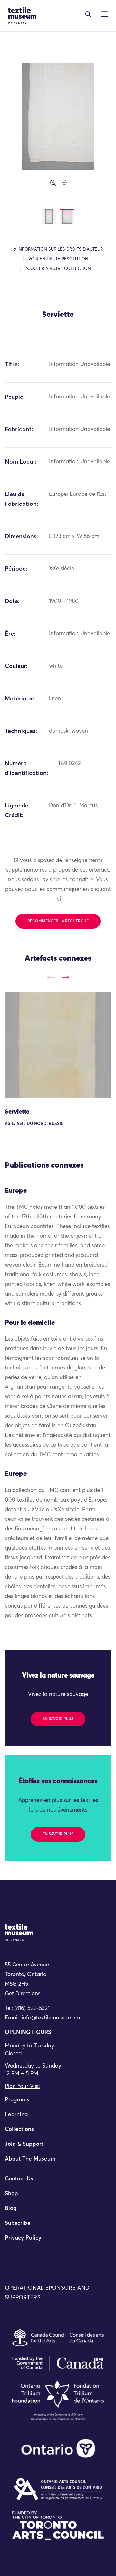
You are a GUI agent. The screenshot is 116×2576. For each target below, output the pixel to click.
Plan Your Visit (23, 2086)
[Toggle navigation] (88, 14)
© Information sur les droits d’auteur (58, 250)
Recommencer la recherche (58, 921)
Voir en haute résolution (58, 259)
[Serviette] (58, 1045)
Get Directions (23, 1994)
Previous (51, 978)
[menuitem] (58, 2103)
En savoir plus (58, 1719)
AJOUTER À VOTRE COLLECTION (58, 269)
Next (65, 978)
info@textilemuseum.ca (51, 2018)
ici (58, 899)
